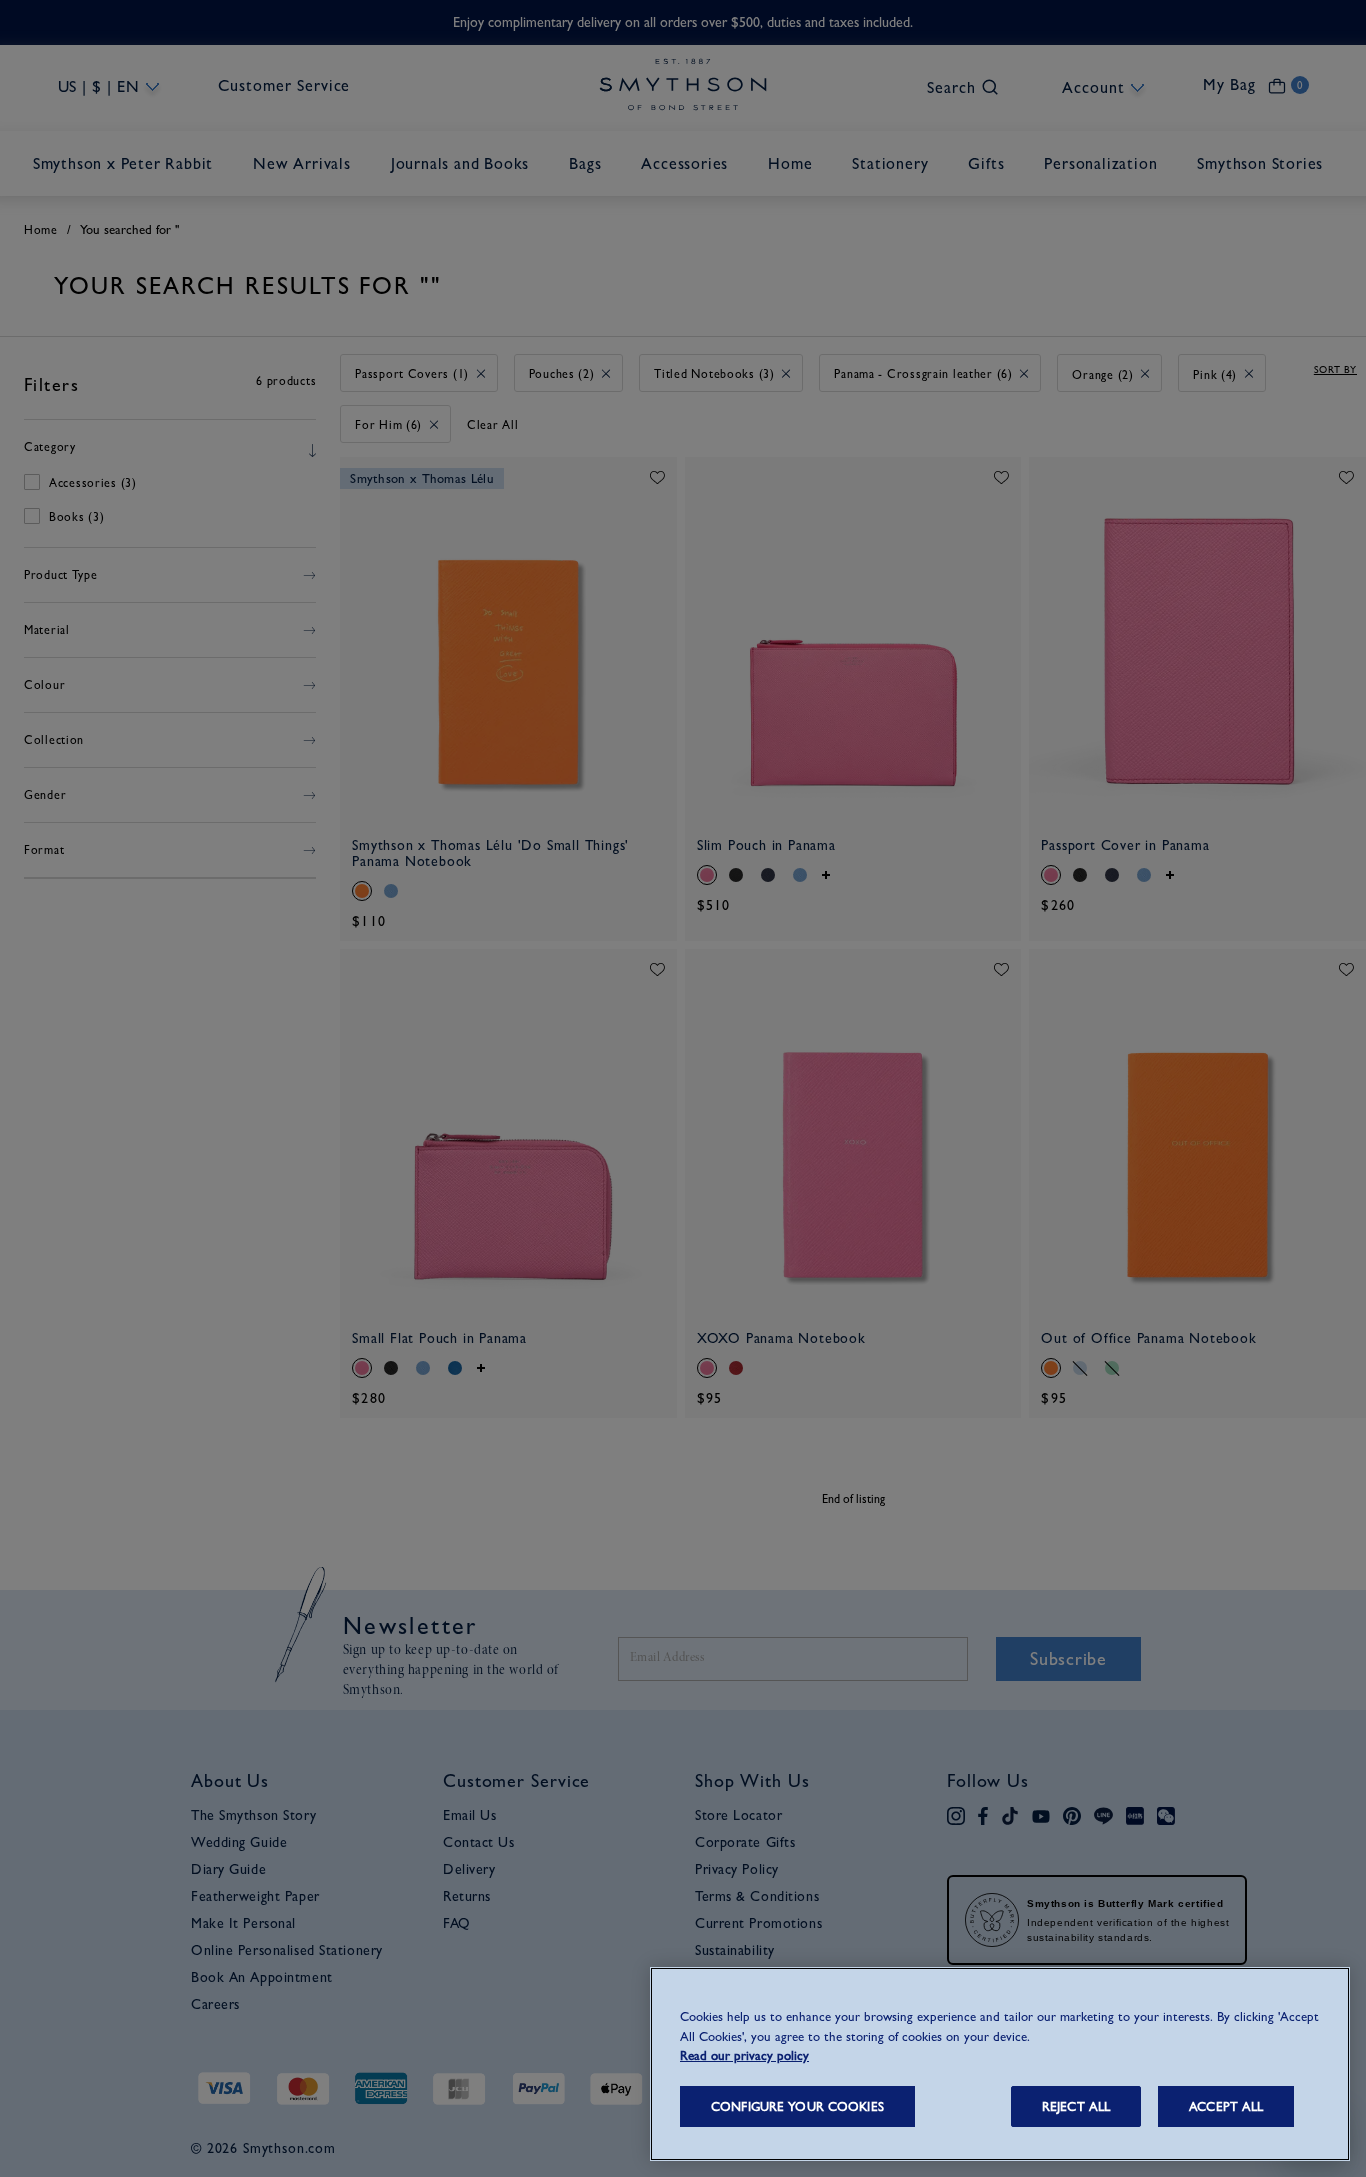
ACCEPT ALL (1226, 2106)
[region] (1000, 2064)
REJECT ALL (1076, 2106)
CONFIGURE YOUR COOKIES (797, 2106)
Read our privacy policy (744, 2055)
